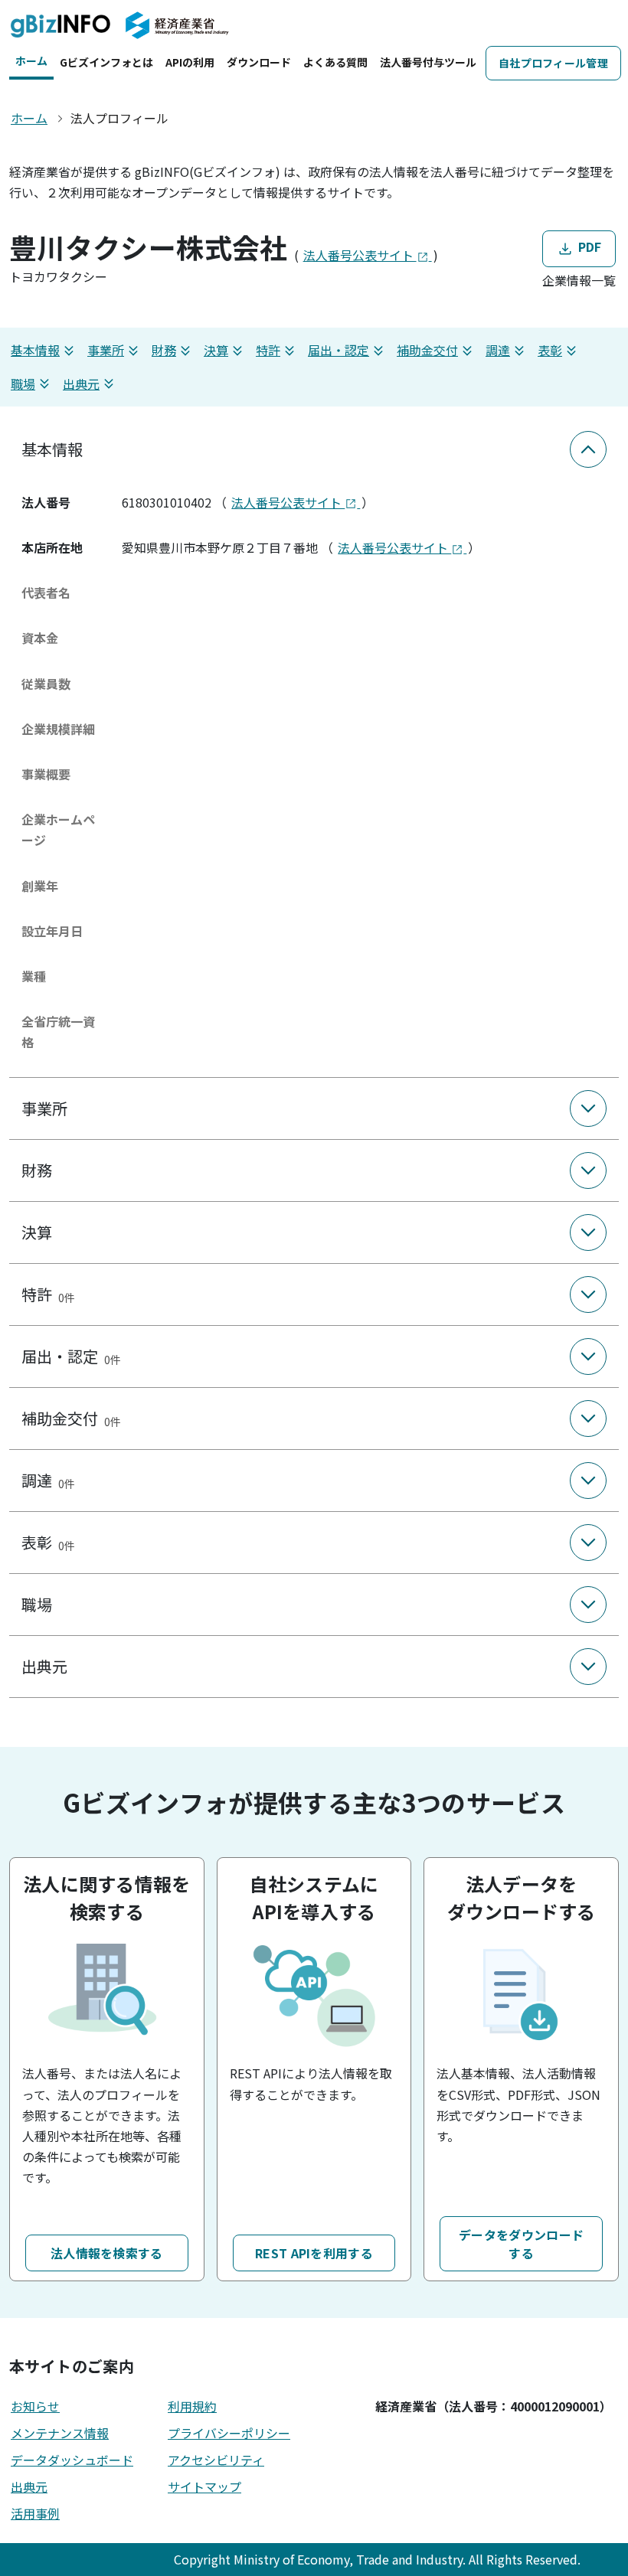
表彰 (550, 350)
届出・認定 (339, 350)
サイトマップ (204, 2486)
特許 (268, 350)
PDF (588, 247)
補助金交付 (427, 350)
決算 (216, 350)
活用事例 (35, 2513)
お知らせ (35, 2406)
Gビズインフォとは (106, 62)
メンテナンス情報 (60, 2433)
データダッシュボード (72, 2460)
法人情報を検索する (107, 2253)
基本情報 (35, 350)
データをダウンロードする (521, 2244)
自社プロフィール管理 (553, 63)
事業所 (106, 350)
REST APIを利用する (314, 2253)
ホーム (31, 60)
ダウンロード (259, 62)
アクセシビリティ (216, 2460)
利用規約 (192, 2406)
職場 (23, 384)
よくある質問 (335, 62)
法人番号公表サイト (360, 255)
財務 (164, 350)
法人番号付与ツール (428, 62)
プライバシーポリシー (229, 2433)
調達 (498, 350)
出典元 (81, 384)
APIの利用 (190, 62)
